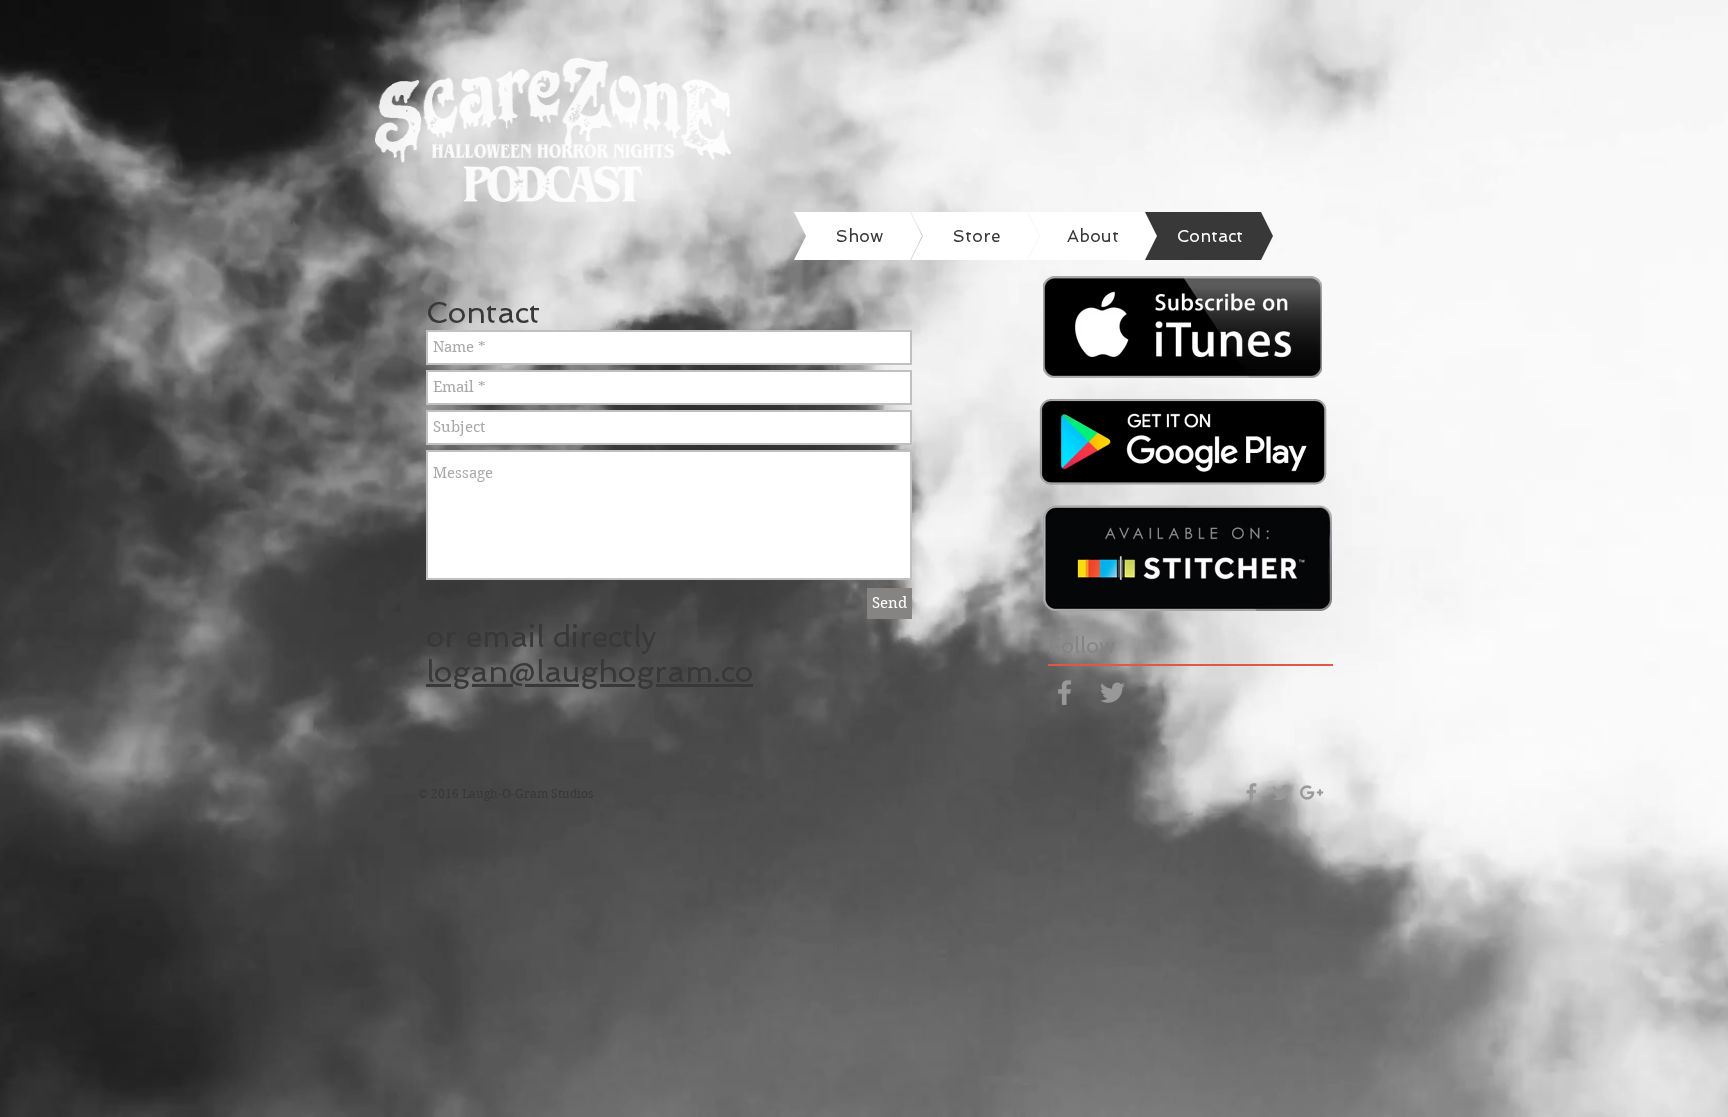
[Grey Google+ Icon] (1311, 792)
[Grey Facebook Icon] (1064, 692)
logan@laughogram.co (589, 671)
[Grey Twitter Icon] (1112, 692)
